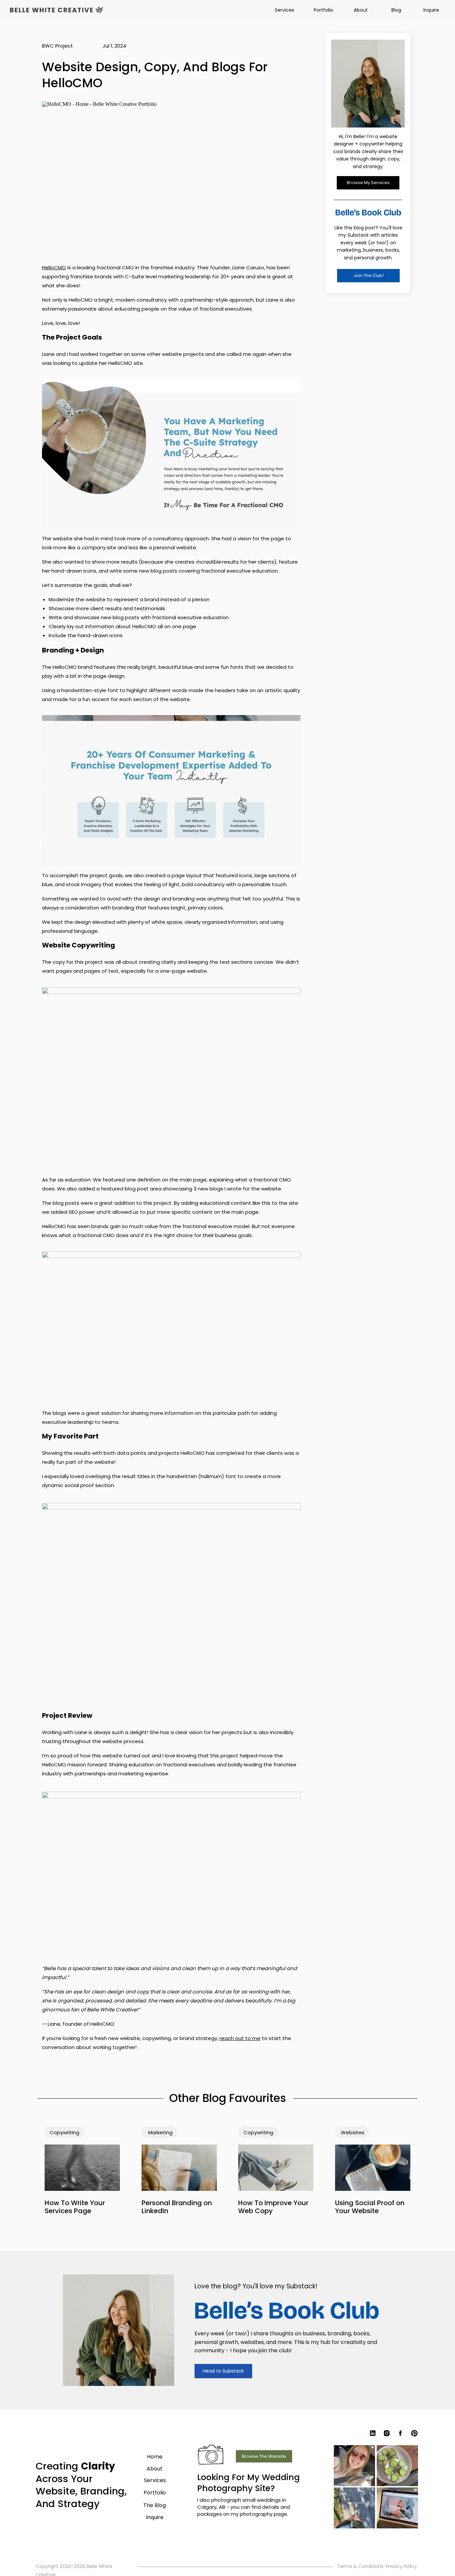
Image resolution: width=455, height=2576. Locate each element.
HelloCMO (54, 267)
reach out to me (240, 2038)
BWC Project (57, 46)
